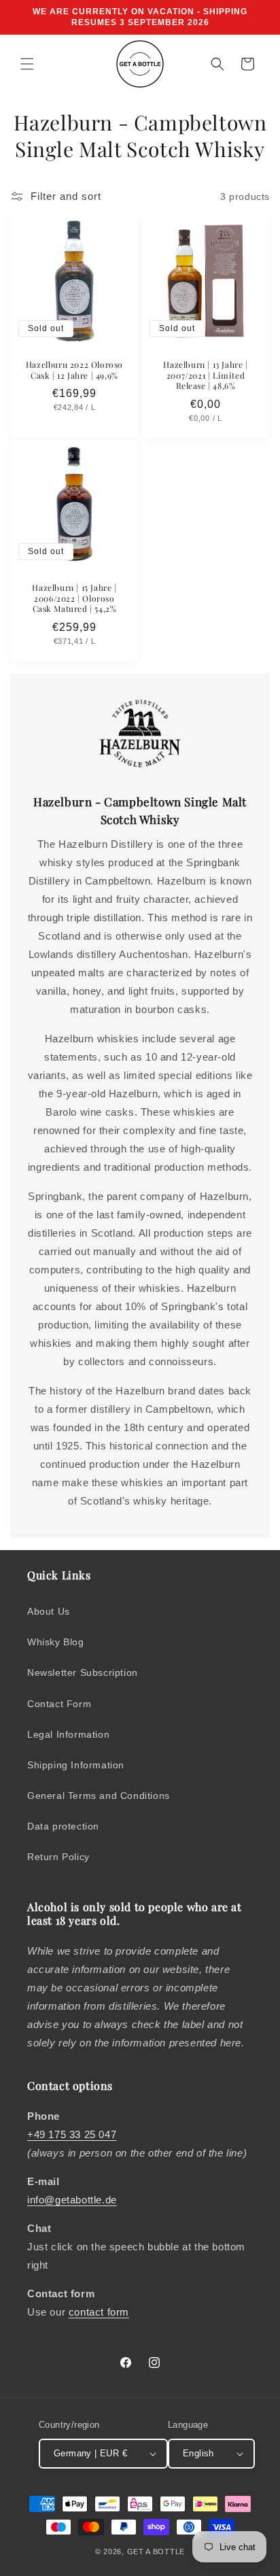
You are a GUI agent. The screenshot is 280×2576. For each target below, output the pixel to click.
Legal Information (68, 1734)
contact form (99, 2312)
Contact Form (59, 1704)
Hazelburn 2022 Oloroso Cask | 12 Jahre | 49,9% (74, 370)
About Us (49, 1611)
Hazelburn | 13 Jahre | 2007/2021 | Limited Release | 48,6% (205, 375)
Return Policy (58, 1857)
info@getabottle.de (72, 2200)
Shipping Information (76, 1765)
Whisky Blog (56, 1642)
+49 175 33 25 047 (72, 2134)
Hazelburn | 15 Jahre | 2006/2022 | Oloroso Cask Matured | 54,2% (74, 598)
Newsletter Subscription (83, 1672)
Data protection (63, 1826)
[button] (27, 64)
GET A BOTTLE (156, 2552)
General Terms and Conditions (99, 1796)
